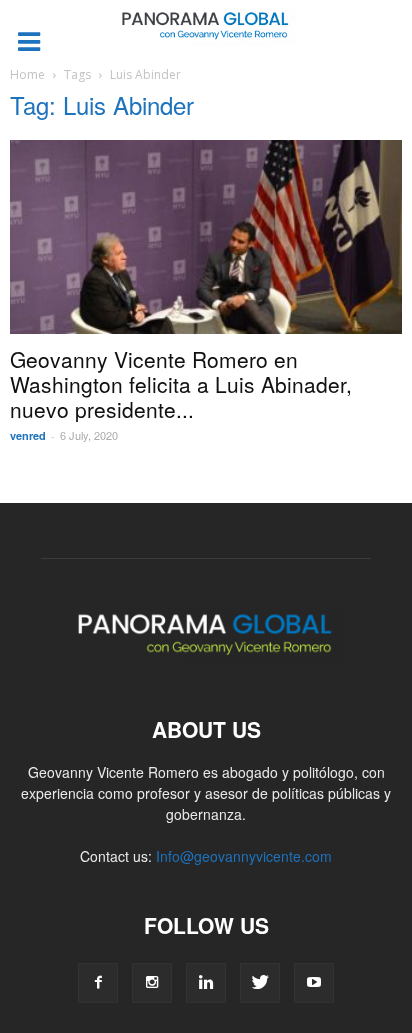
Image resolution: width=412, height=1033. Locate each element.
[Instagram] (152, 983)
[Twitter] (260, 983)
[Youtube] (314, 983)
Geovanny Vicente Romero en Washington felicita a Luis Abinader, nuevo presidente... (181, 384)
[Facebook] (98, 983)
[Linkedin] (206, 983)
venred (28, 435)
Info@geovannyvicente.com (244, 856)
